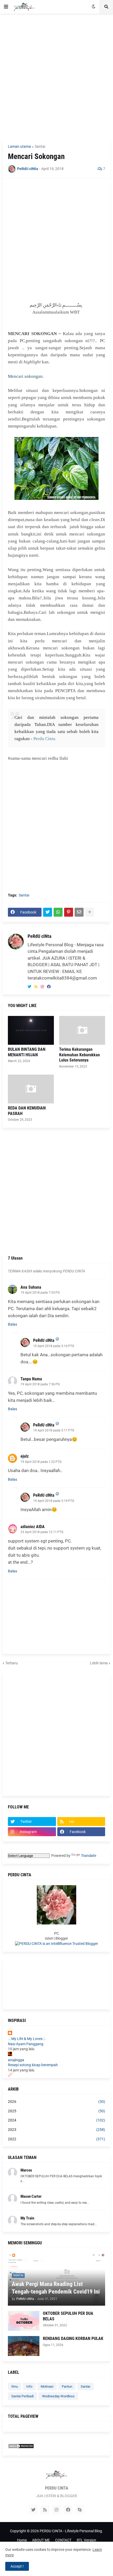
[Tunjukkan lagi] (90, 912)
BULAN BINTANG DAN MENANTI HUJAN (27, 1052)
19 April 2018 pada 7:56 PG (40, 1384)
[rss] (36, 987)
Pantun (67, 2386)
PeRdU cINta (39, 936)
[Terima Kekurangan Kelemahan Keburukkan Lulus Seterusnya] (82, 1030)
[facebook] (49, 987)
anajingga (16, 2060)
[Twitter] (48, 912)
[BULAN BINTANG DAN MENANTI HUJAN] (31, 1030)
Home (22, 2540)
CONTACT (63, 2540)
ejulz (25, 1456)
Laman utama (19, 146)
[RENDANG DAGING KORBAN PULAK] (24, 2346)
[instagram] (42, 987)
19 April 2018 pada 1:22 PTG (41, 1462)
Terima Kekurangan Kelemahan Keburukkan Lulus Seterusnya (79, 1055)
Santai (40, 146)
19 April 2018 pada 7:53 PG (40, 1293)
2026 (56, 2102)
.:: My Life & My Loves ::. (27, 2039)
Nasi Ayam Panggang (26, 2044)
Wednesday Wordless (58, 2396)
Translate (89, 1856)
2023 (56, 2130)
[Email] (79, 912)
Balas (12, 1324)
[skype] (80, 2510)
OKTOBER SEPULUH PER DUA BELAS (68, 2316)
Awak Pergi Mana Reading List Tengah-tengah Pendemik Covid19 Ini (56, 2288)
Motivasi (47, 2386)
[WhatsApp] (58, 912)
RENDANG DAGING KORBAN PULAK (73, 2339)
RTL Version (86, 2540)
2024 (56, 2120)
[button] (6, 7)
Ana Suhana (31, 1287)
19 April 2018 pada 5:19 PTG (54, 1501)
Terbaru (12, 1663)
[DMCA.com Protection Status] (21, 2447)
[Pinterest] (69, 912)
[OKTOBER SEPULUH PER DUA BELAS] (24, 2321)
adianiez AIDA (33, 1527)
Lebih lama (99, 1663)
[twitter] (29, 987)
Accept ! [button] (17, 2566)
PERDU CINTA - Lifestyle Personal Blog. (71, 2531)
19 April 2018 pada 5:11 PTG (54, 1430)
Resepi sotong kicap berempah (33, 2065)
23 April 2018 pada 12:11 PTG (42, 1532)
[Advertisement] (56, 76)
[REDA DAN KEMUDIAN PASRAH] (31, 1089)
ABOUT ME (41, 2540)
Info (29, 2386)
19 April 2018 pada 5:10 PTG (54, 1346)
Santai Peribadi (22, 2396)
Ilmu (15, 2386)
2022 (56, 2139)
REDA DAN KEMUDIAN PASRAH (27, 1111)
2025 (56, 2111)
